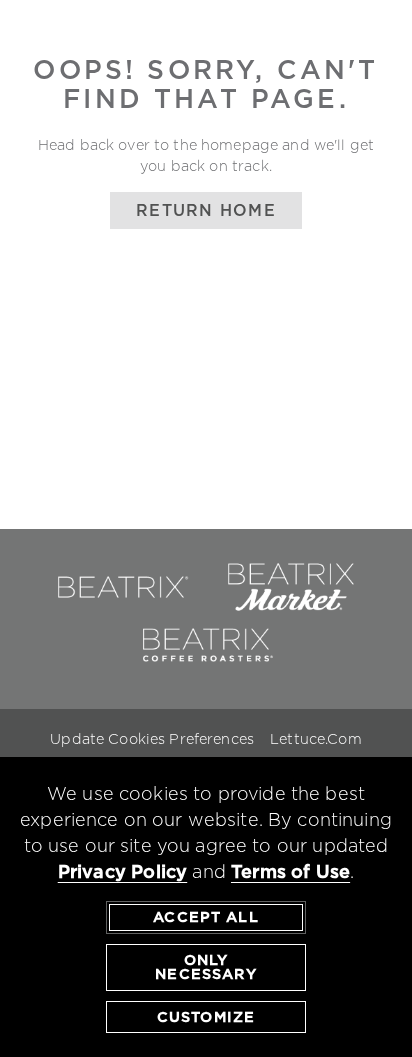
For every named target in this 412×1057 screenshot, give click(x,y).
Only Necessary (205, 967)
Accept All (206, 917)
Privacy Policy (123, 871)
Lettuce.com (316, 739)
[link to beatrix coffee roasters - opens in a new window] (206, 666)
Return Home (206, 210)
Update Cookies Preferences (152, 739)
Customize (206, 1017)
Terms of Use (290, 871)
